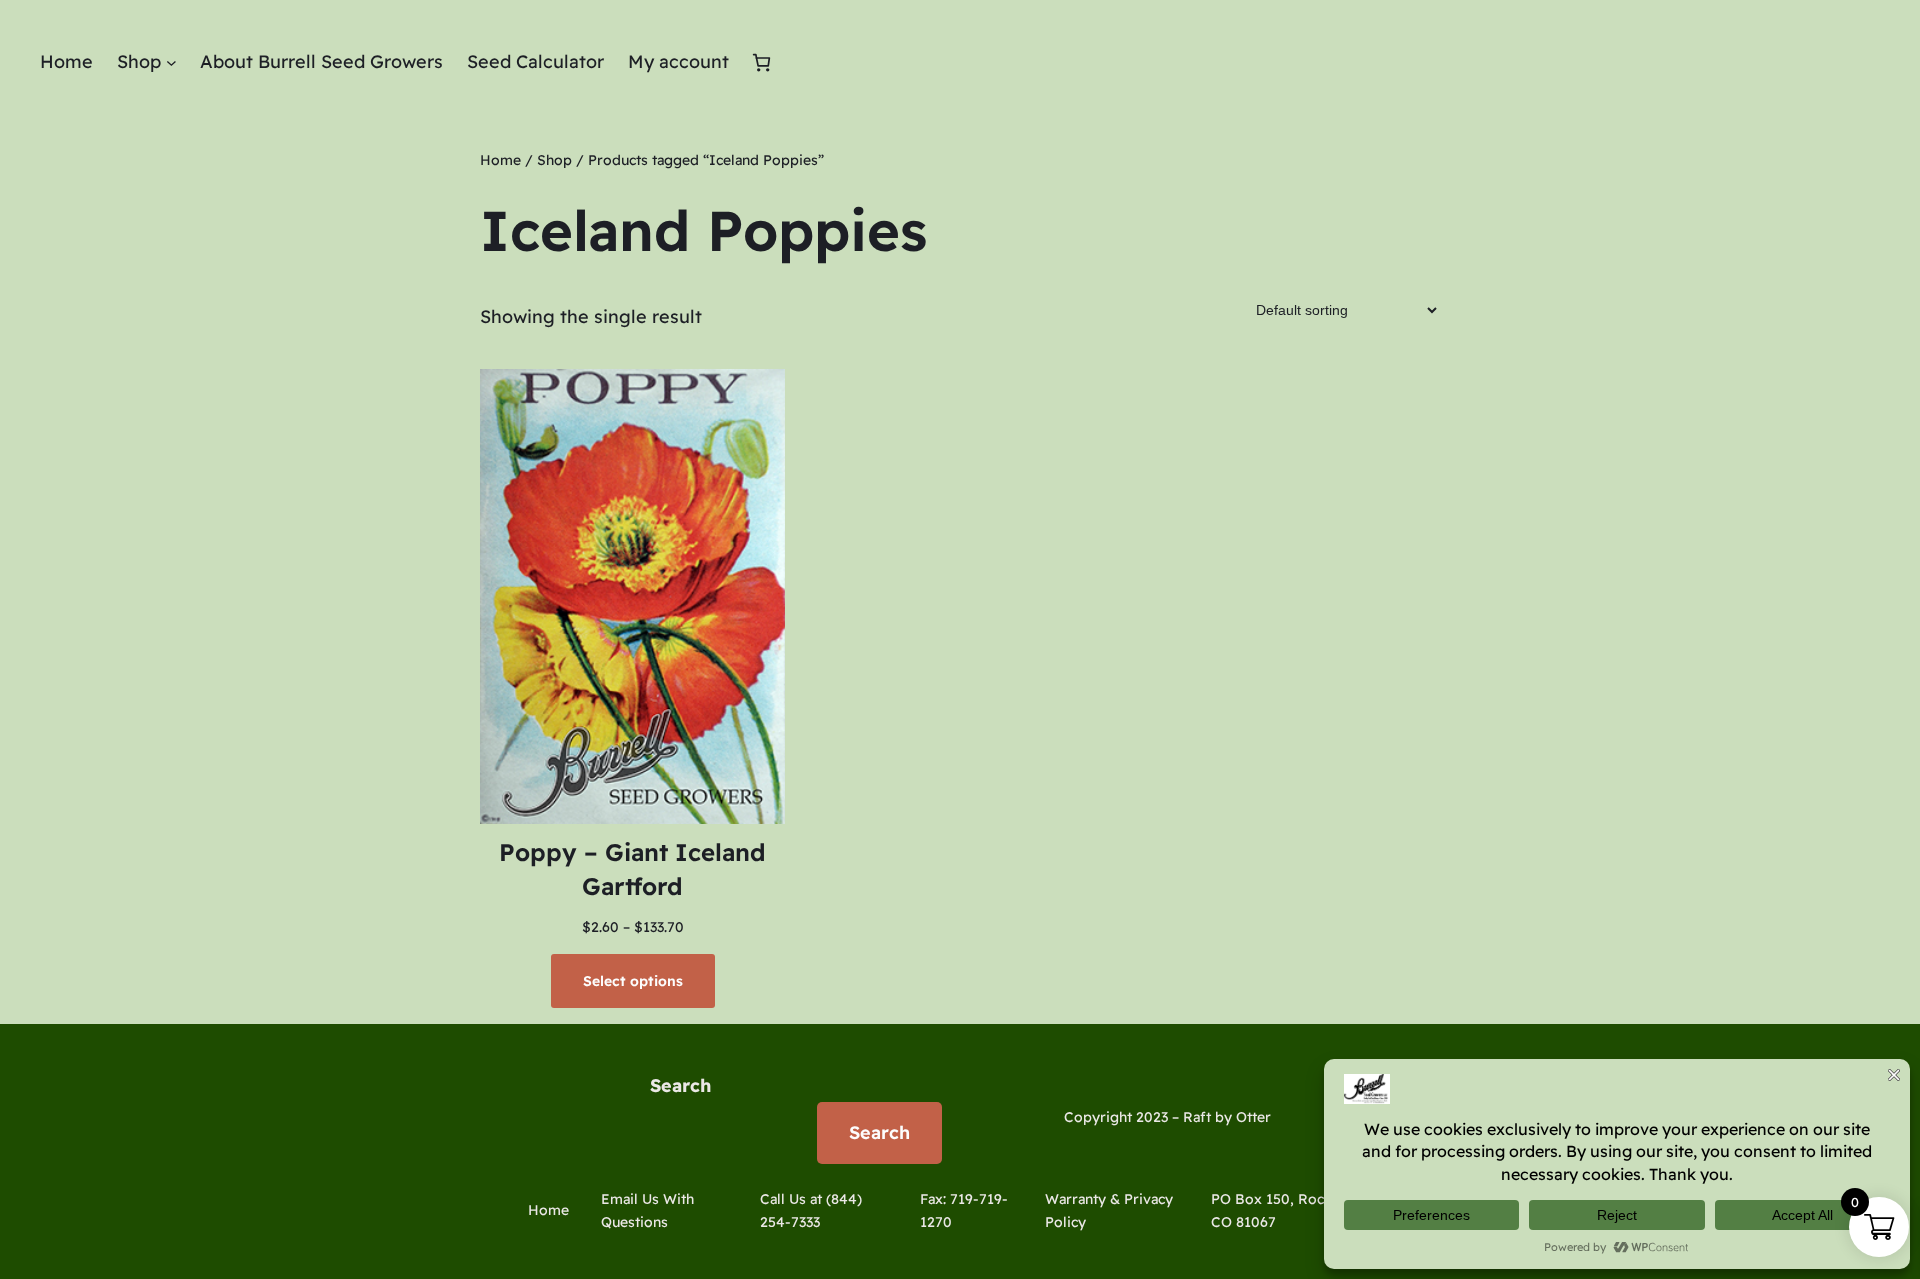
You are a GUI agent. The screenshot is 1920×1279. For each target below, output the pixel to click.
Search (680, 1085)
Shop (554, 160)
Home (500, 160)
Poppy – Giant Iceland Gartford (632, 869)
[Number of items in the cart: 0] (761, 62)
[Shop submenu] (171, 62)
